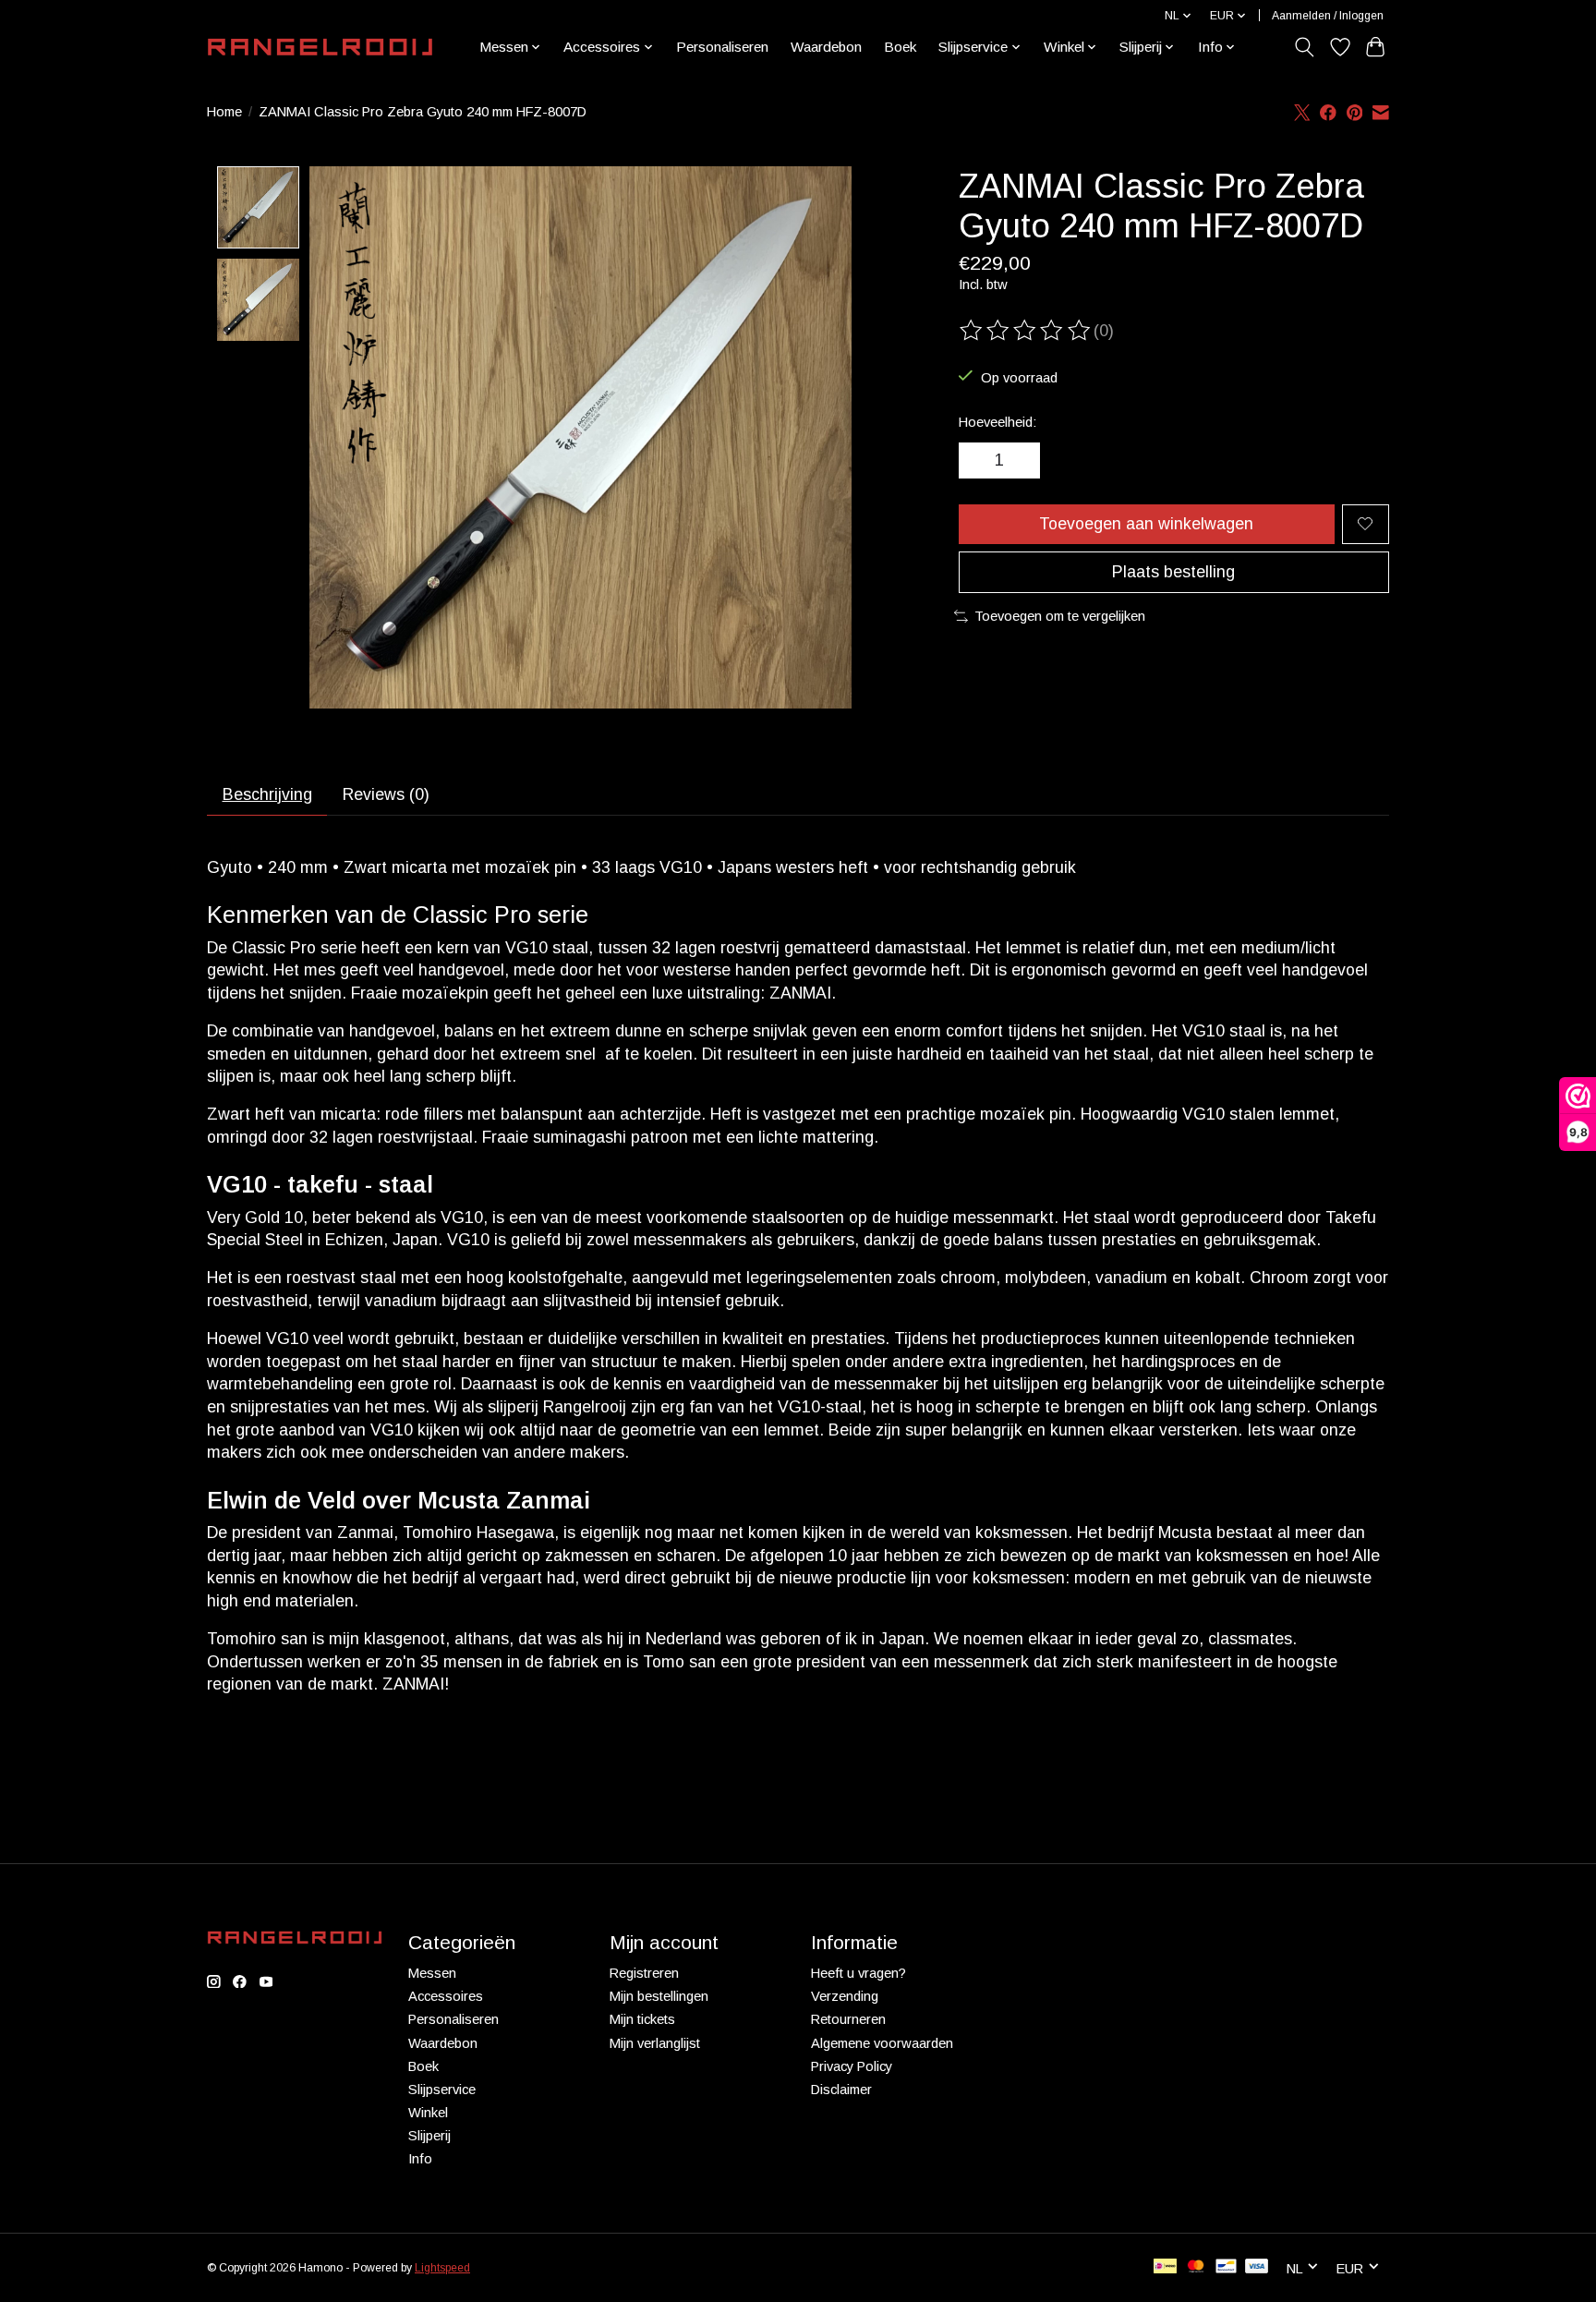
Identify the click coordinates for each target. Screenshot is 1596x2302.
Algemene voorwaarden (882, 2043)
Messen (432, 1973)
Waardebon (826, 47)
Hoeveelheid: (997, 422)
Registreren (644, 1973)
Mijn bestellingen (659, 1996)
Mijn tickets (642, 2019)
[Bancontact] (1226, 2267)
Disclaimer (841, 2090)
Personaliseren (722, 47)
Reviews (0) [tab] (386, 794)
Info (420, 2159)
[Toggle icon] (1305, 47)
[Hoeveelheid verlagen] (979, 461)
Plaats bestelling (1173, 572)
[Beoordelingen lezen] (1026, 331)
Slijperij (429, 2136)
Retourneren (848, 2019)
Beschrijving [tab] (267, 794)
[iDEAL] (1165, 2267)
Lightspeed (442, 2268)
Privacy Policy (852, 2066)
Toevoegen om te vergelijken (1060, 616)
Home (224, 112)
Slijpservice (442, 2090)
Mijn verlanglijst (655, 2043)
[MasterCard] (1196, 2267)
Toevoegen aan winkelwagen (1146, 524)
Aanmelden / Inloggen (1328, 16)
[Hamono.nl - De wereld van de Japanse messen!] (320, 47)
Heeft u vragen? (858, 1973)
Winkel (428, 2113)
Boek (900, 47)
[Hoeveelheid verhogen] (1020, 461)
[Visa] (1257, 2267)
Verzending (845, 1996)
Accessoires (446, 1996)
